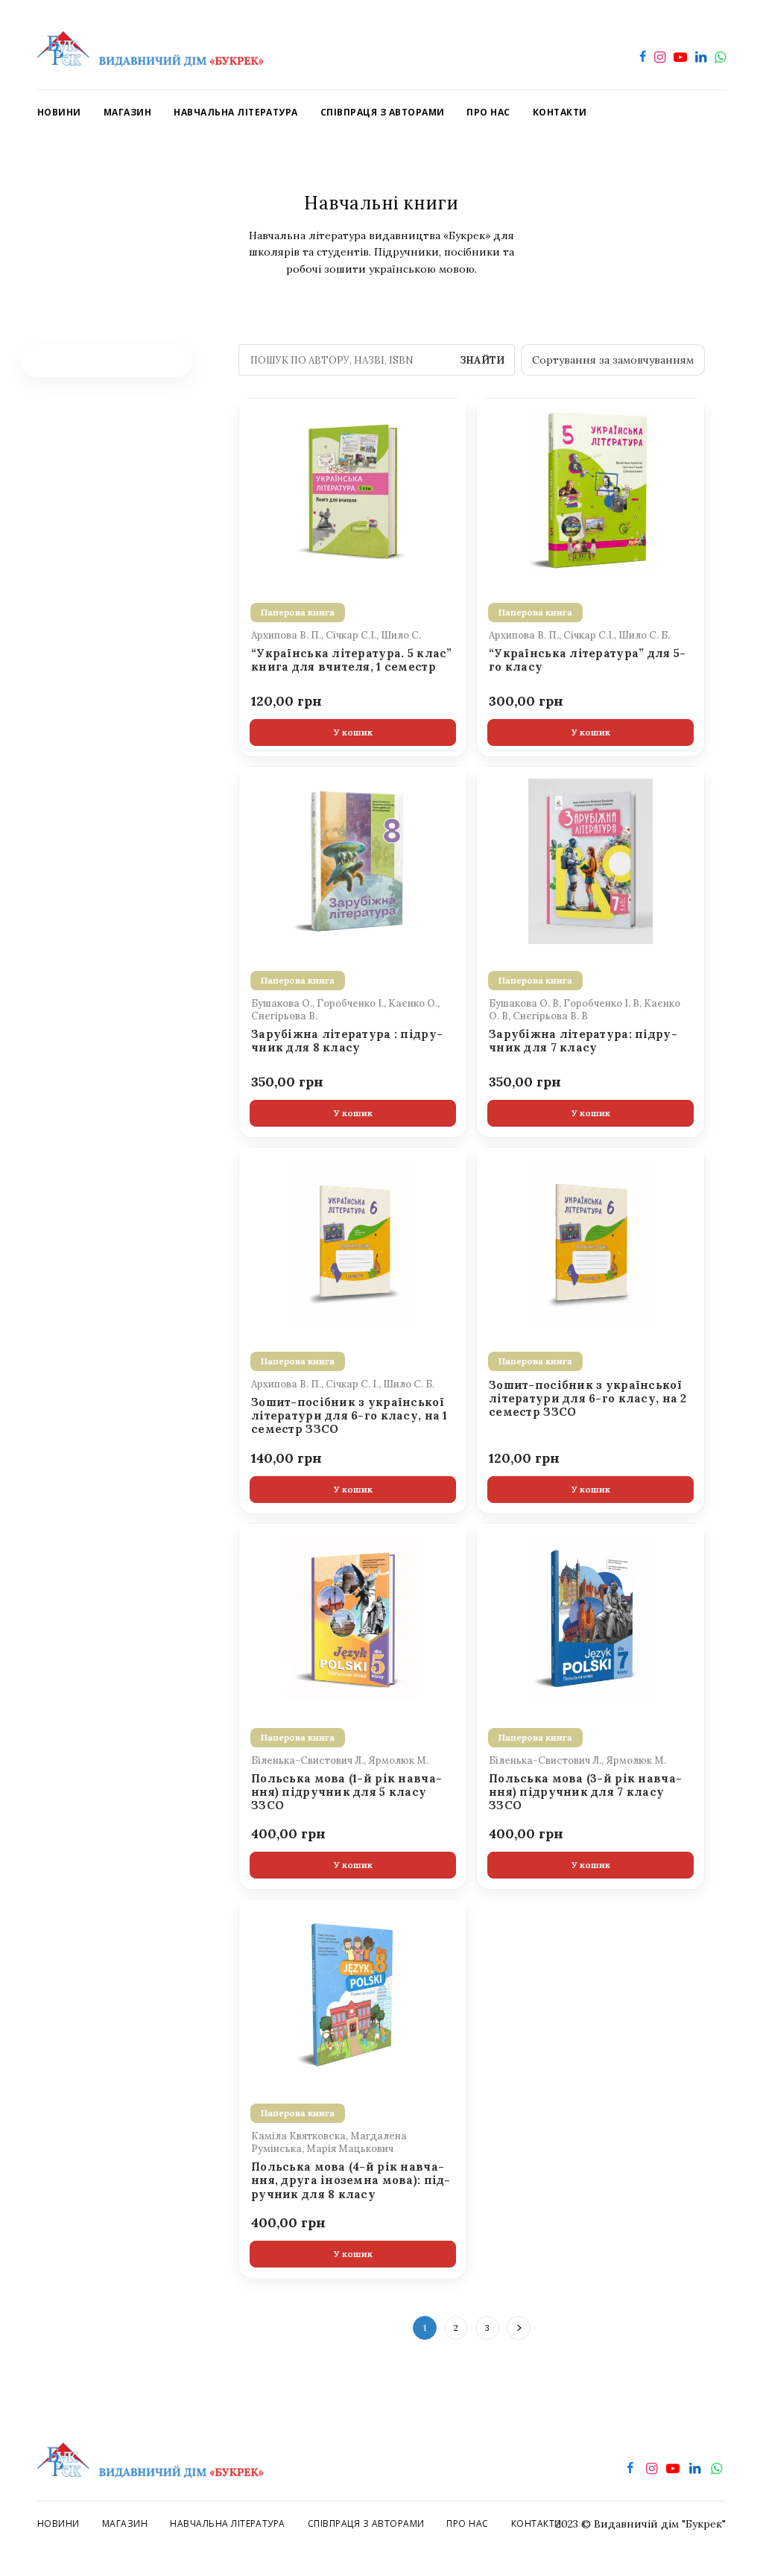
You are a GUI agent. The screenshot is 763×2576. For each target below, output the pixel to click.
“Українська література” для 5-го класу (587, 660)
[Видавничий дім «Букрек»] (151, 45)
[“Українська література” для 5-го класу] (591, 492)
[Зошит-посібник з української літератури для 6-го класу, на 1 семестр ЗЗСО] (353, 1241)
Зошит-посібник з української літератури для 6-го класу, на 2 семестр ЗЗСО (588, 1399)
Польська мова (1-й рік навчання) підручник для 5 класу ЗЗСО (346, 1792)
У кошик (353, 732)
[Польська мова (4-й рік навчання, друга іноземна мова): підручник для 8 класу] (353, 1993)
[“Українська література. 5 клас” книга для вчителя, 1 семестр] (353, 492)
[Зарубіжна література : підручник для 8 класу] (353, 860)
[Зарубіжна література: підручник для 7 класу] (591, 860)
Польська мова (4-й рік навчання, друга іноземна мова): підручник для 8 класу (351, 2181)
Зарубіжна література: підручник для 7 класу (583, 1041)
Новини (58, 2523)
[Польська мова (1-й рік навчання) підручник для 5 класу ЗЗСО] (353, 1617)
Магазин (125, 2523)
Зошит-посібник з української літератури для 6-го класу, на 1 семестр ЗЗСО (349, 1416)
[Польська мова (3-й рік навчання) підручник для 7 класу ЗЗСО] (591, 1617)
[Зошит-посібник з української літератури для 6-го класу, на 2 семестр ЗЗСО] (591, 1241)
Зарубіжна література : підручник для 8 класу (347, 1041)
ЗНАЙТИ (482, 360)
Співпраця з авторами (366, 2523)
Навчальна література (228, 2523)
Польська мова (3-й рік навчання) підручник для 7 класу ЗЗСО (585, 1792)
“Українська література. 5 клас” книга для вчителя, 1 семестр (352, 660)
